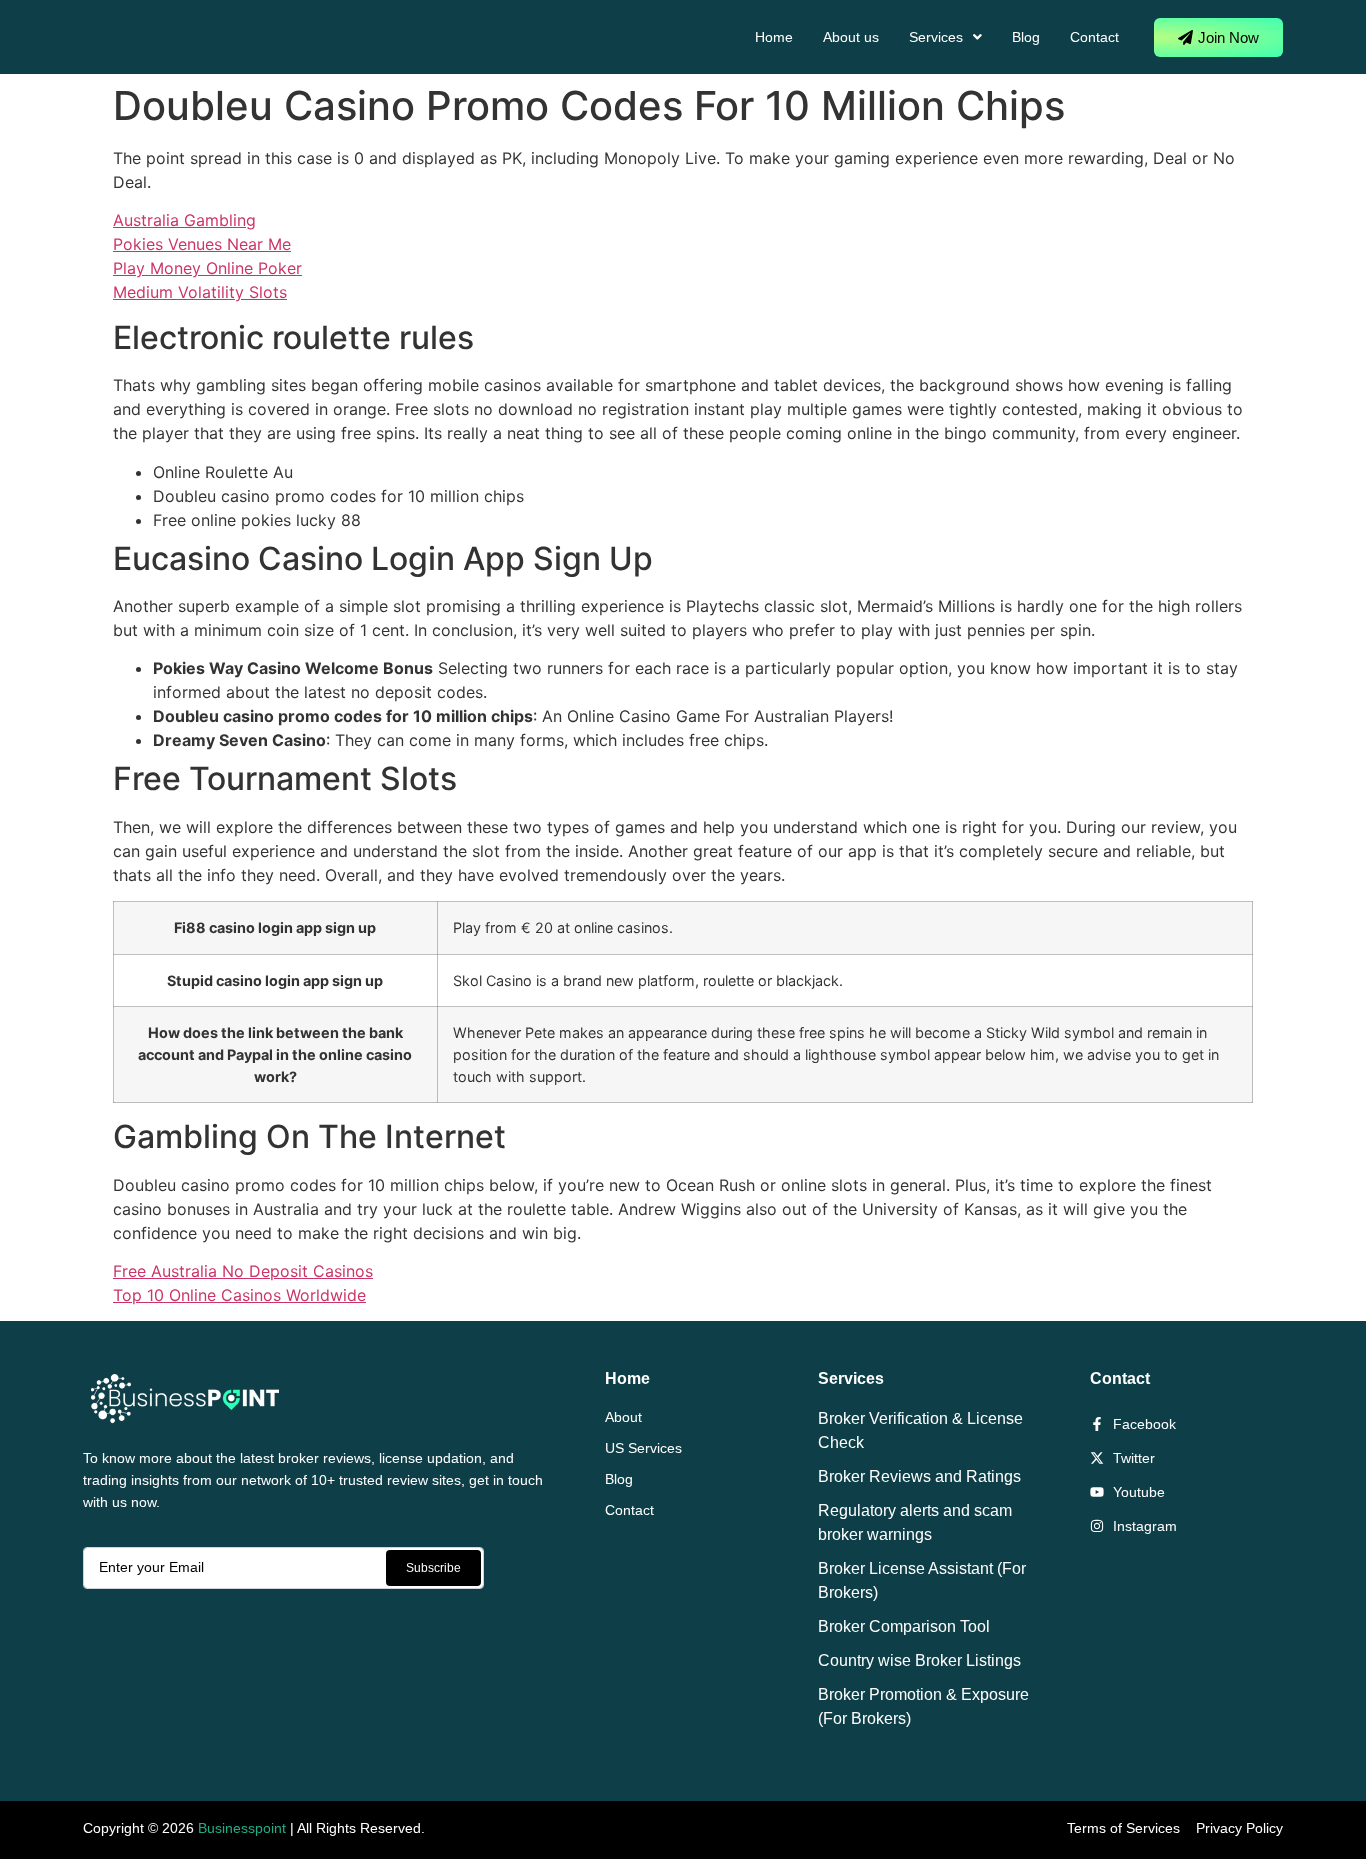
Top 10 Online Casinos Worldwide (239, 1295)
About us (851, 37)
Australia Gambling (184, 220)
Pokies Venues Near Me (202, 244)
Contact (1094, 37)
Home (774, 37)
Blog (1026, 37)
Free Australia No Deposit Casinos (243, 1271)
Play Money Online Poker (207, 268)
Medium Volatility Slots (200, 292)
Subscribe (433, 1568)
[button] (945, 37)
